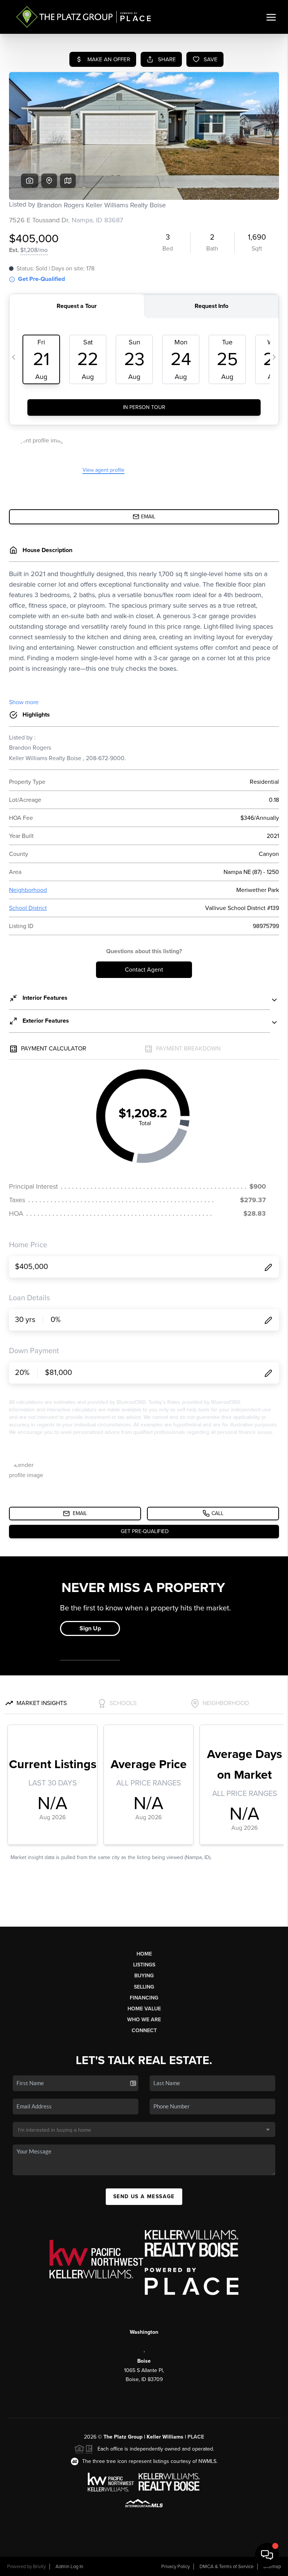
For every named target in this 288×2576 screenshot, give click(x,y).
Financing (144, 1998)
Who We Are (144, 2020)
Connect (144, 2030)
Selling (144, 1987)
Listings (144, 1965)
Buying (144, 1976)
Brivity (39, 2567)
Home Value (144, 2009)
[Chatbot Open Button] (267, 2555)
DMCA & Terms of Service (226, 2567)
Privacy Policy (175, 2567)
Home (144, 1954)
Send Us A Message (144, 2196)
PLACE (196, 2437)
